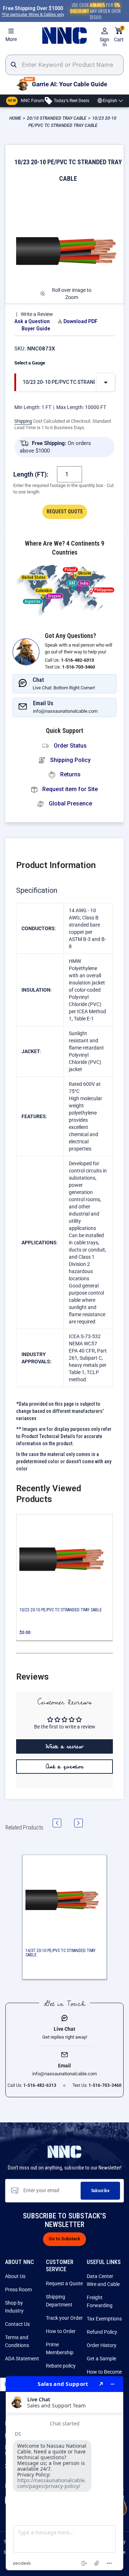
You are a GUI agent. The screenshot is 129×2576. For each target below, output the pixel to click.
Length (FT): (31, 474)
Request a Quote (64, 2283)
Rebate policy (61, 2366)
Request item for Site (69, 789)
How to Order (61, 2331)
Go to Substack (64, 2239)
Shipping (23, 421)
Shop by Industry (14, 2307)
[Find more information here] (64, 2473)
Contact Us (17, 2324)
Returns (70, 774)
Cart (119, 35)
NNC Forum (26, 100)
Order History (102, 2345)
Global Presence (70, 803)
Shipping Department (59, 2301)
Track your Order (64, 2318)
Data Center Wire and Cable (103, 2280)
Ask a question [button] (65, 1767)
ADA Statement (22, 2359)
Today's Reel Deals (71, 100)
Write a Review (37, 314)
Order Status (70, 746)
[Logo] (64, 36)
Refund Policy (102, 2332)
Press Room (18, 2290)
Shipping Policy (70, 760)
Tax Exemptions (104, 2319)
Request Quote (65, 511)
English (110, 101)
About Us (15, 2276)
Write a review (64, 1746)
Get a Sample (101, 2359)
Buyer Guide (36, 329)
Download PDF (80, 321)
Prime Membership (60, 2348)
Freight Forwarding (100, 2301)
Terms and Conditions (17, 2341)
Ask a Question (32, 321)
